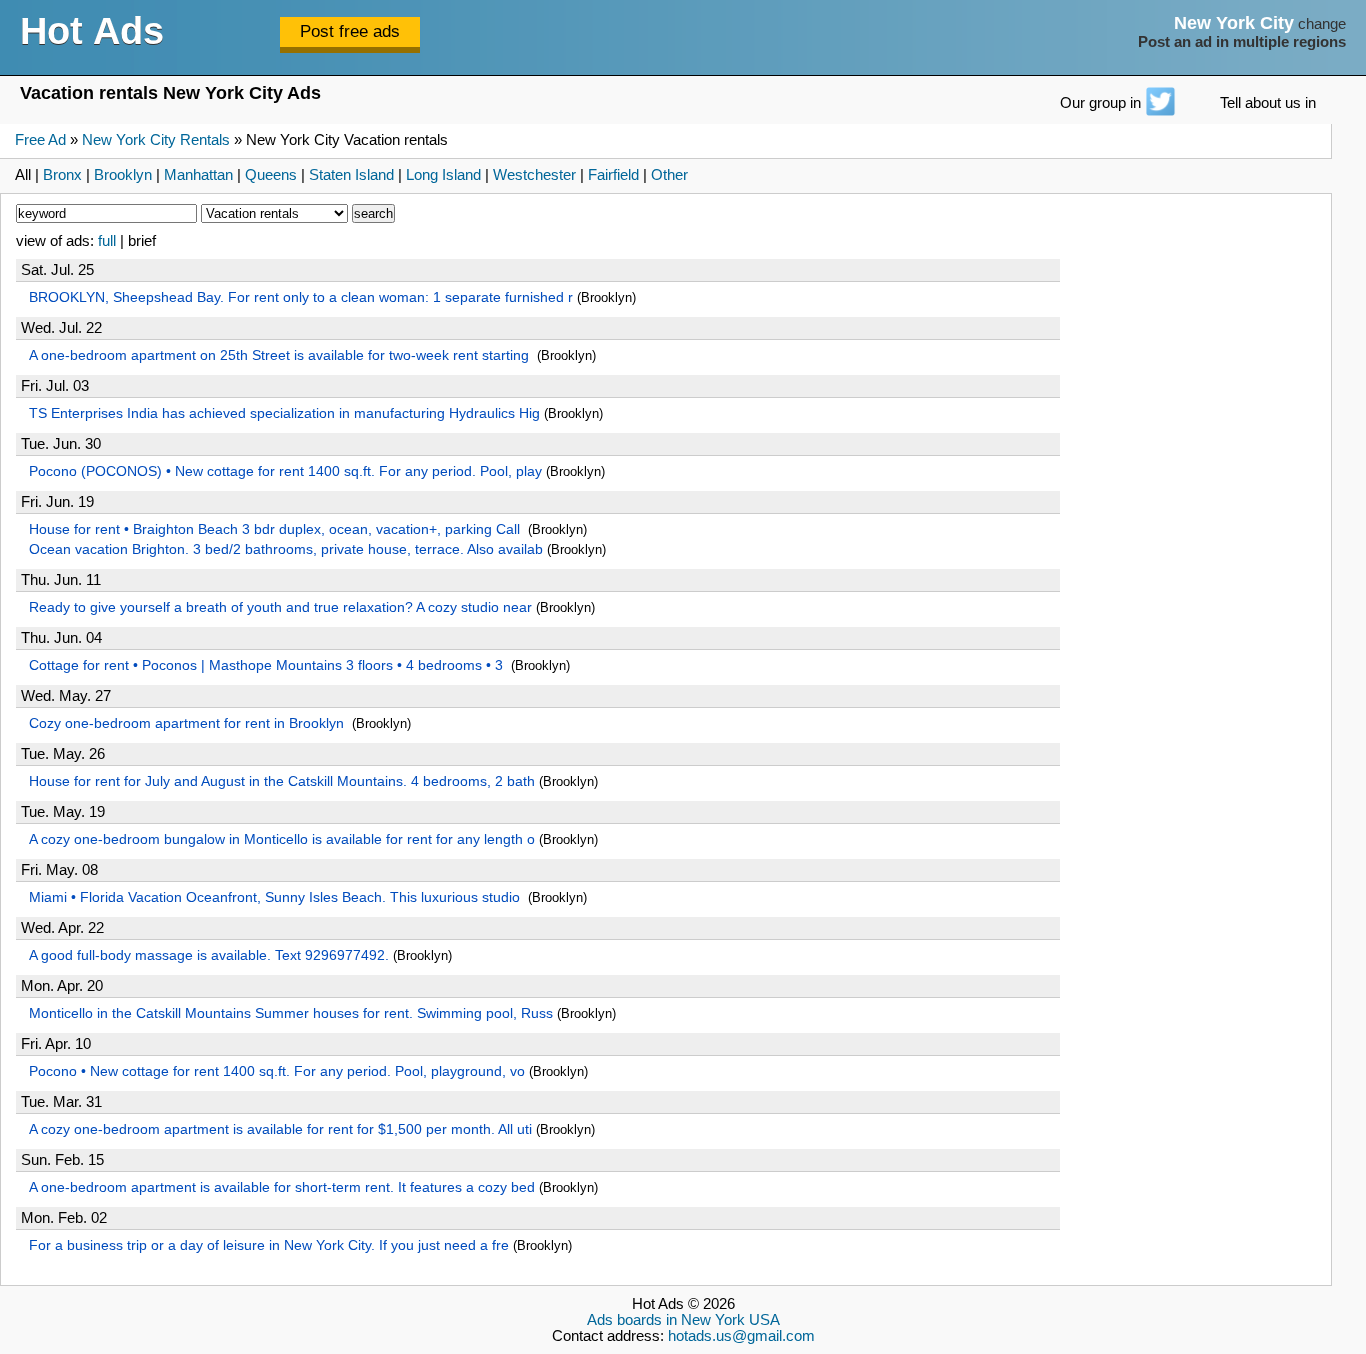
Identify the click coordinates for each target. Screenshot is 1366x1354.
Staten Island (351, 175)
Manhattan (198, 175)
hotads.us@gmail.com (741, 1336)
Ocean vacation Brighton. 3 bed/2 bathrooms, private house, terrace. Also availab (286, 549)
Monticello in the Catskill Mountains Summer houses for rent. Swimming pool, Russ (291, 1013)
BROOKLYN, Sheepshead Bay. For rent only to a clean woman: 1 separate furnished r (301, 297)
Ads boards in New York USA (683, 1320)
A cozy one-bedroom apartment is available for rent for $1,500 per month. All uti (280, 1129)
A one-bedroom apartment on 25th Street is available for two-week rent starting (281, 355)
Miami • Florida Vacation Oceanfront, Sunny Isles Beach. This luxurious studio (276, 897)
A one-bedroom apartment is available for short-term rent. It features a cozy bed (282, 1187)
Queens (271, 175)
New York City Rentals (156, 140)
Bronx (62, 175)
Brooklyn (123, 175)
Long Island (443, 175)
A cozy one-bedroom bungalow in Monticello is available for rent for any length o (282, 839)
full (107, 241)
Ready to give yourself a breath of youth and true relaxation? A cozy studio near (280, 607)
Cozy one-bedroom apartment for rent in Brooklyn (188, 723)
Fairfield (613, 175)
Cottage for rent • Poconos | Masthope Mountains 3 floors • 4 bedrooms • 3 (268, 665)
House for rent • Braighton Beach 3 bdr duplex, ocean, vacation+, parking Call (276, 529)
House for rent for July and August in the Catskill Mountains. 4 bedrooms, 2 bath (282, 781)
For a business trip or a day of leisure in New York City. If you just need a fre (269, 1245)
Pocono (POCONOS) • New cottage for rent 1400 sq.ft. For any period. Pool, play (285, 471)
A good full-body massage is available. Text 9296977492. (209, 955)
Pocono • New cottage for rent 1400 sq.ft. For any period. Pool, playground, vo (277, 1071)
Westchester (534, 175)
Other (669, 175)
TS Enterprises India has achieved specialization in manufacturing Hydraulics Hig (284, 413)
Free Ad (40, 140)
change (1322, 24)
